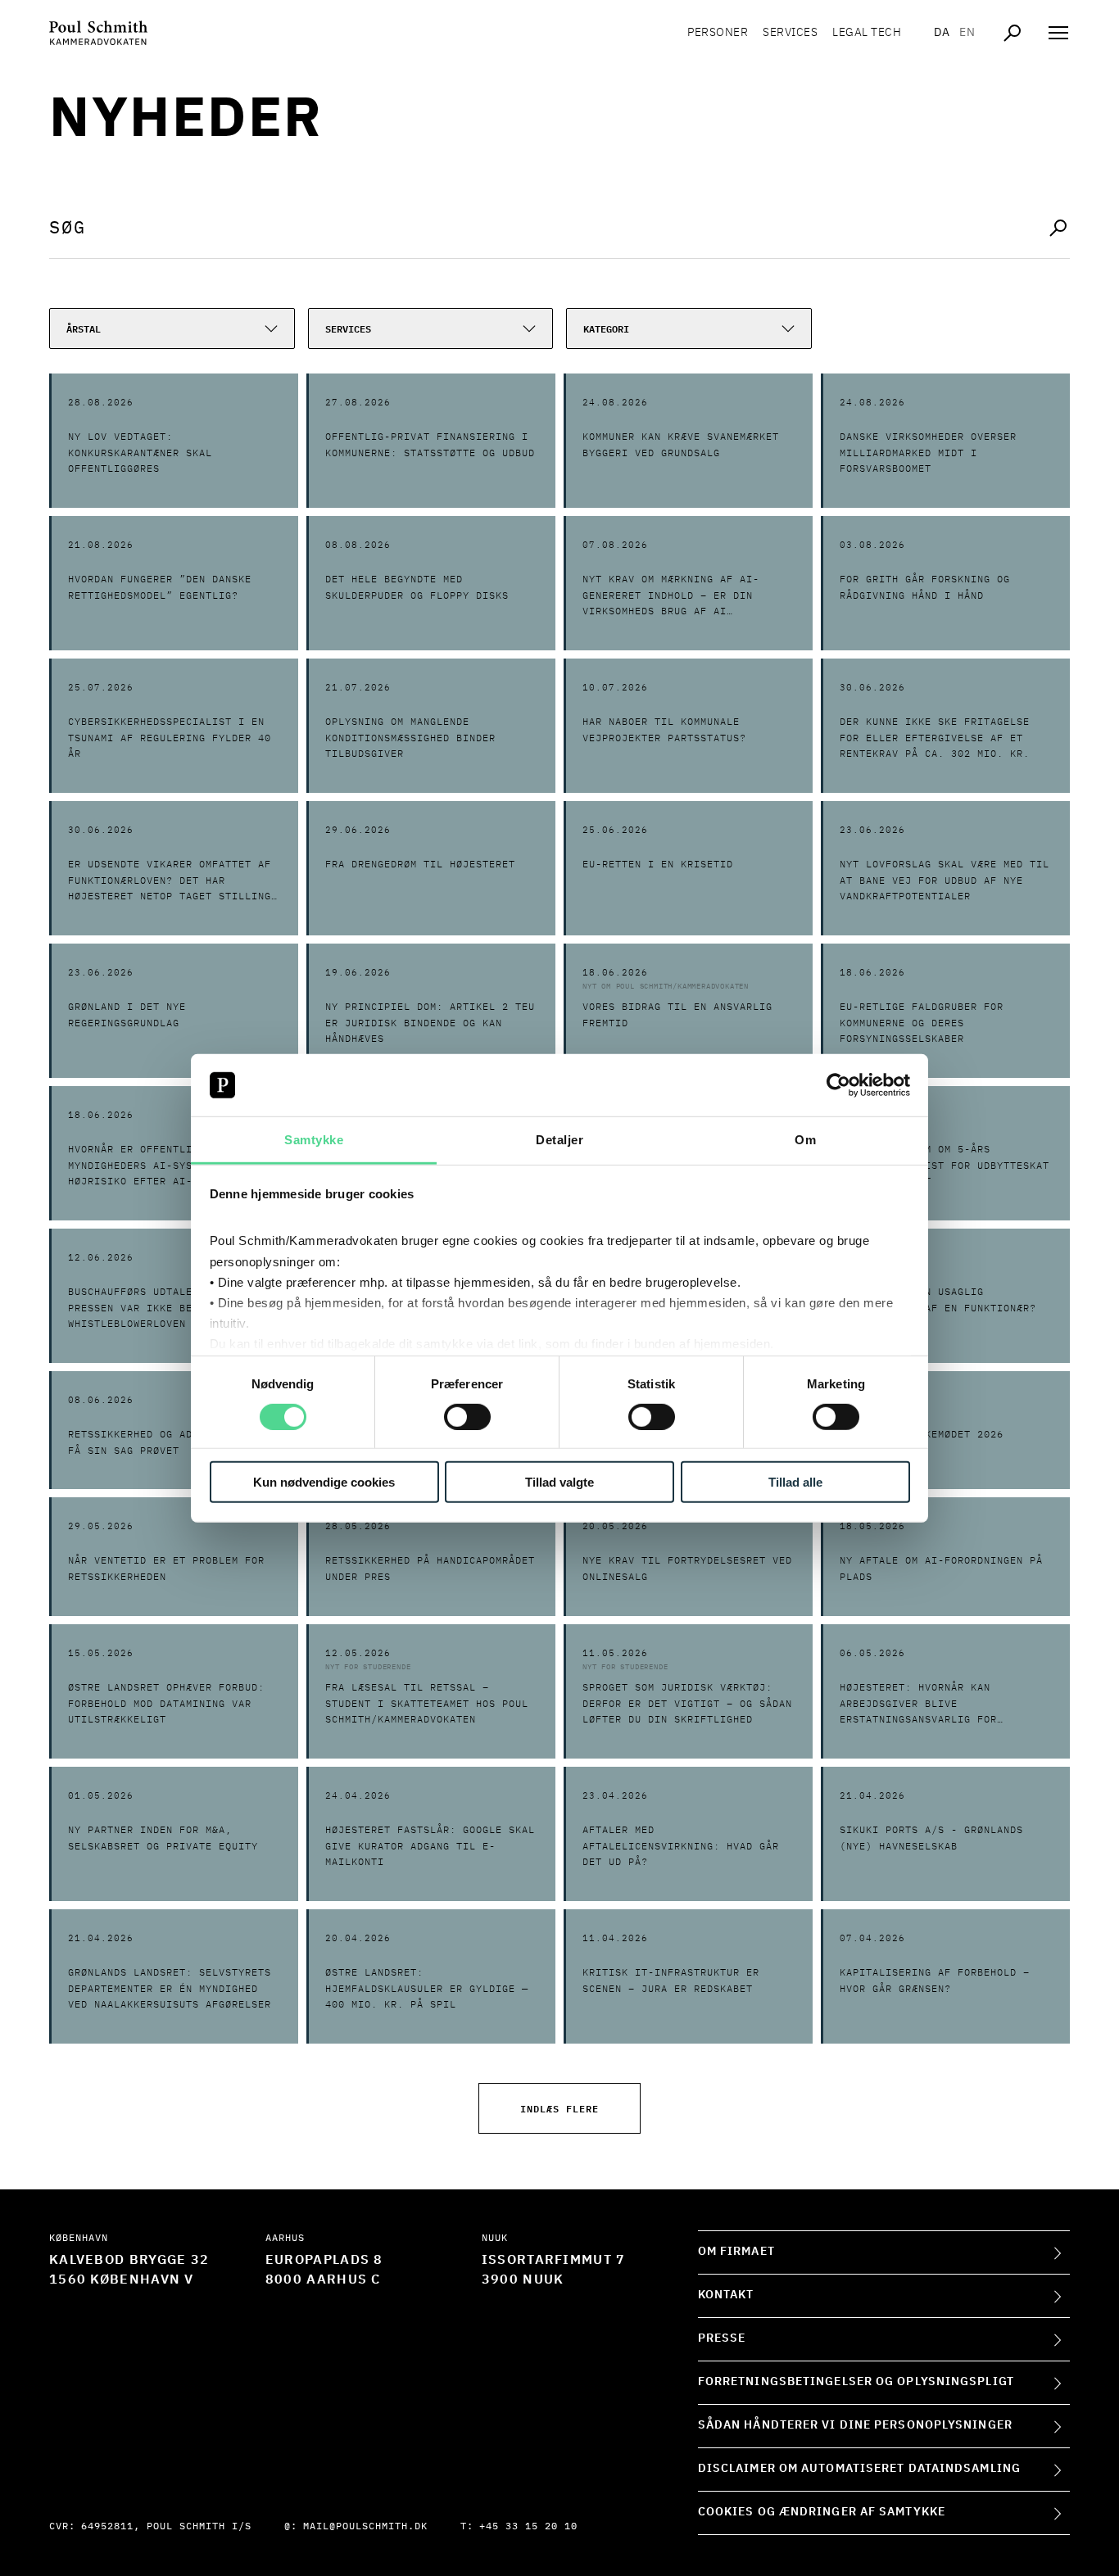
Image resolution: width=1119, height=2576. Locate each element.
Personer (718, 33)
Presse (722, 2338)
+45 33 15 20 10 (528, 2527)
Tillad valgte (559, 1482)
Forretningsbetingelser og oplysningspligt (856, 2382)
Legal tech (867, 33)
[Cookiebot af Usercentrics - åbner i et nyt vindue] (838, 1085)
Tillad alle (795, 1482)
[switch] (467, 1416)
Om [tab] (805, 1140)
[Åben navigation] (1058, 33)
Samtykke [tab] (314, 1140)
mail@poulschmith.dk (365, 2527)
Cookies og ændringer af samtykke (822, 2512)
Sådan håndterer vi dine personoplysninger (855, 2425)
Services (790, 33)
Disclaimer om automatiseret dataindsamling (859, 2469)
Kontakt (726, 2295)
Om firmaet (736, 2252)
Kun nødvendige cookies (324, 1482)
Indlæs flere (559, 2108)
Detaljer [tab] (559, 1140)
